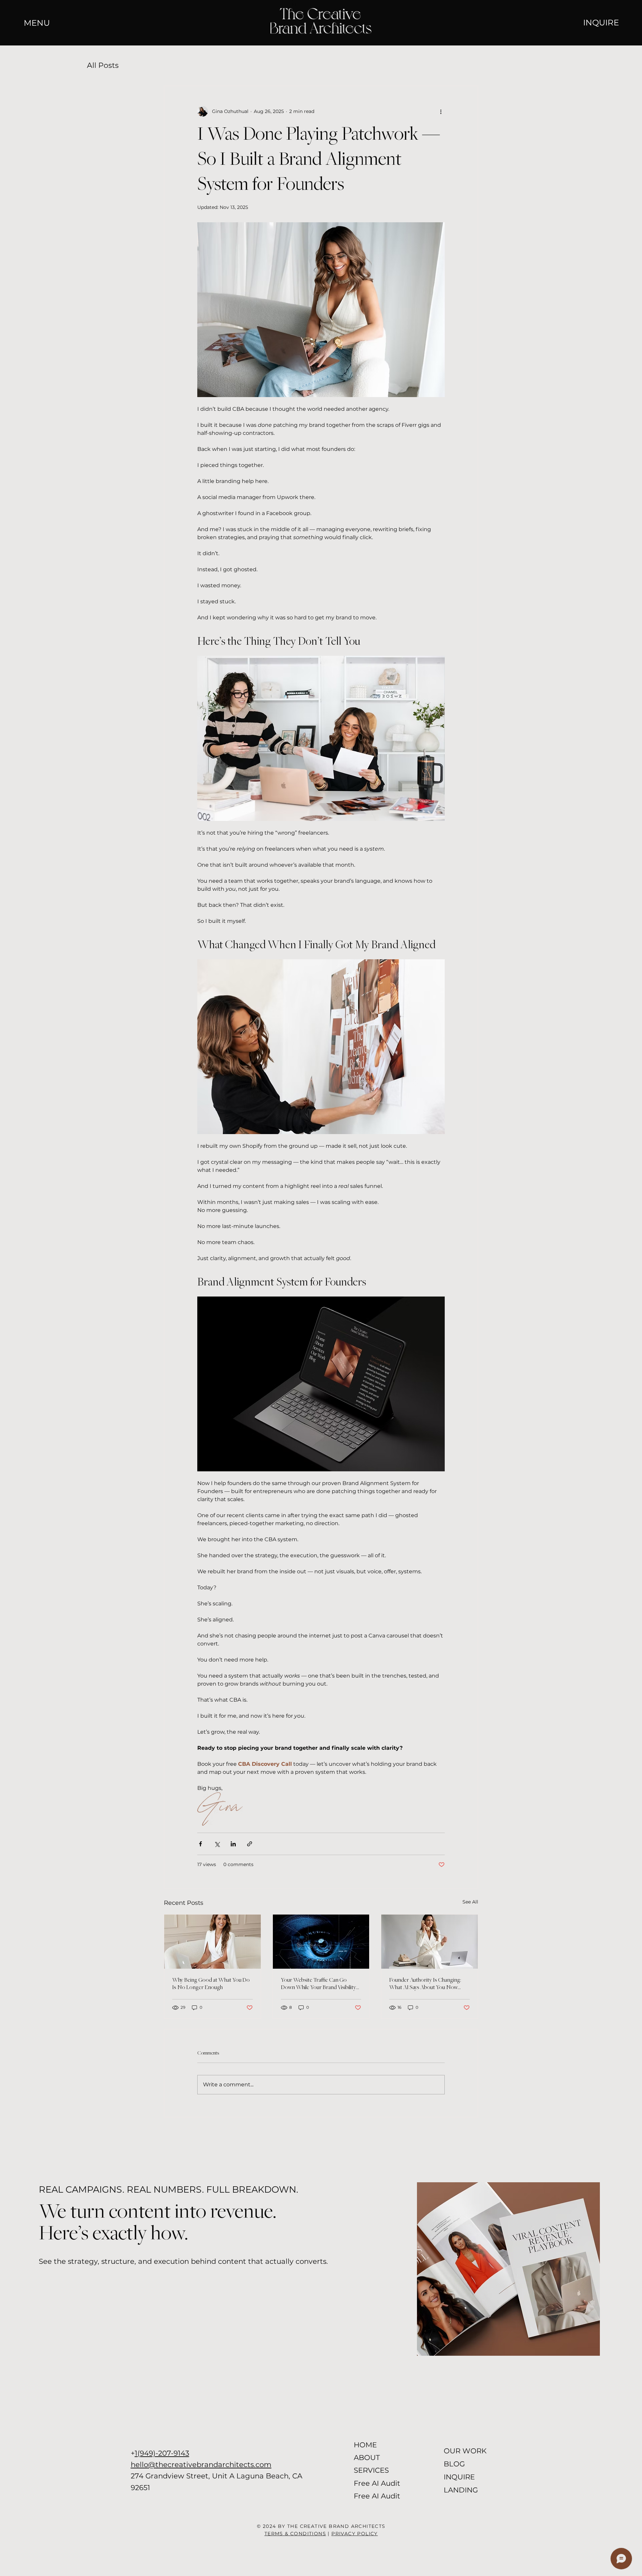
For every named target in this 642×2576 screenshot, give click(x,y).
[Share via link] (250, 1844)
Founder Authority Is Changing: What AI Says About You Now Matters (425, 1984)
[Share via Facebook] (200, 1844)
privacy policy (355, 2534)
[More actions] (441, 111)
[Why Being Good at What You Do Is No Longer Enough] (212, 1942)
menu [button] (37, 23)
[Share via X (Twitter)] (217, 1844)
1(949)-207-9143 (162, 2453)
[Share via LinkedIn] (233, 1844)
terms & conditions (295, 2534)
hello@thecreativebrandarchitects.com (201, 2464)
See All (470, 1902)
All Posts (103, 65)
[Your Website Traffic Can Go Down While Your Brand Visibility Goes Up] (321, 1942)
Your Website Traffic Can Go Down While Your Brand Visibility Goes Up (318, 1984)
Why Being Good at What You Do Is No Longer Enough (211, 1984)
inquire (601, 22)
